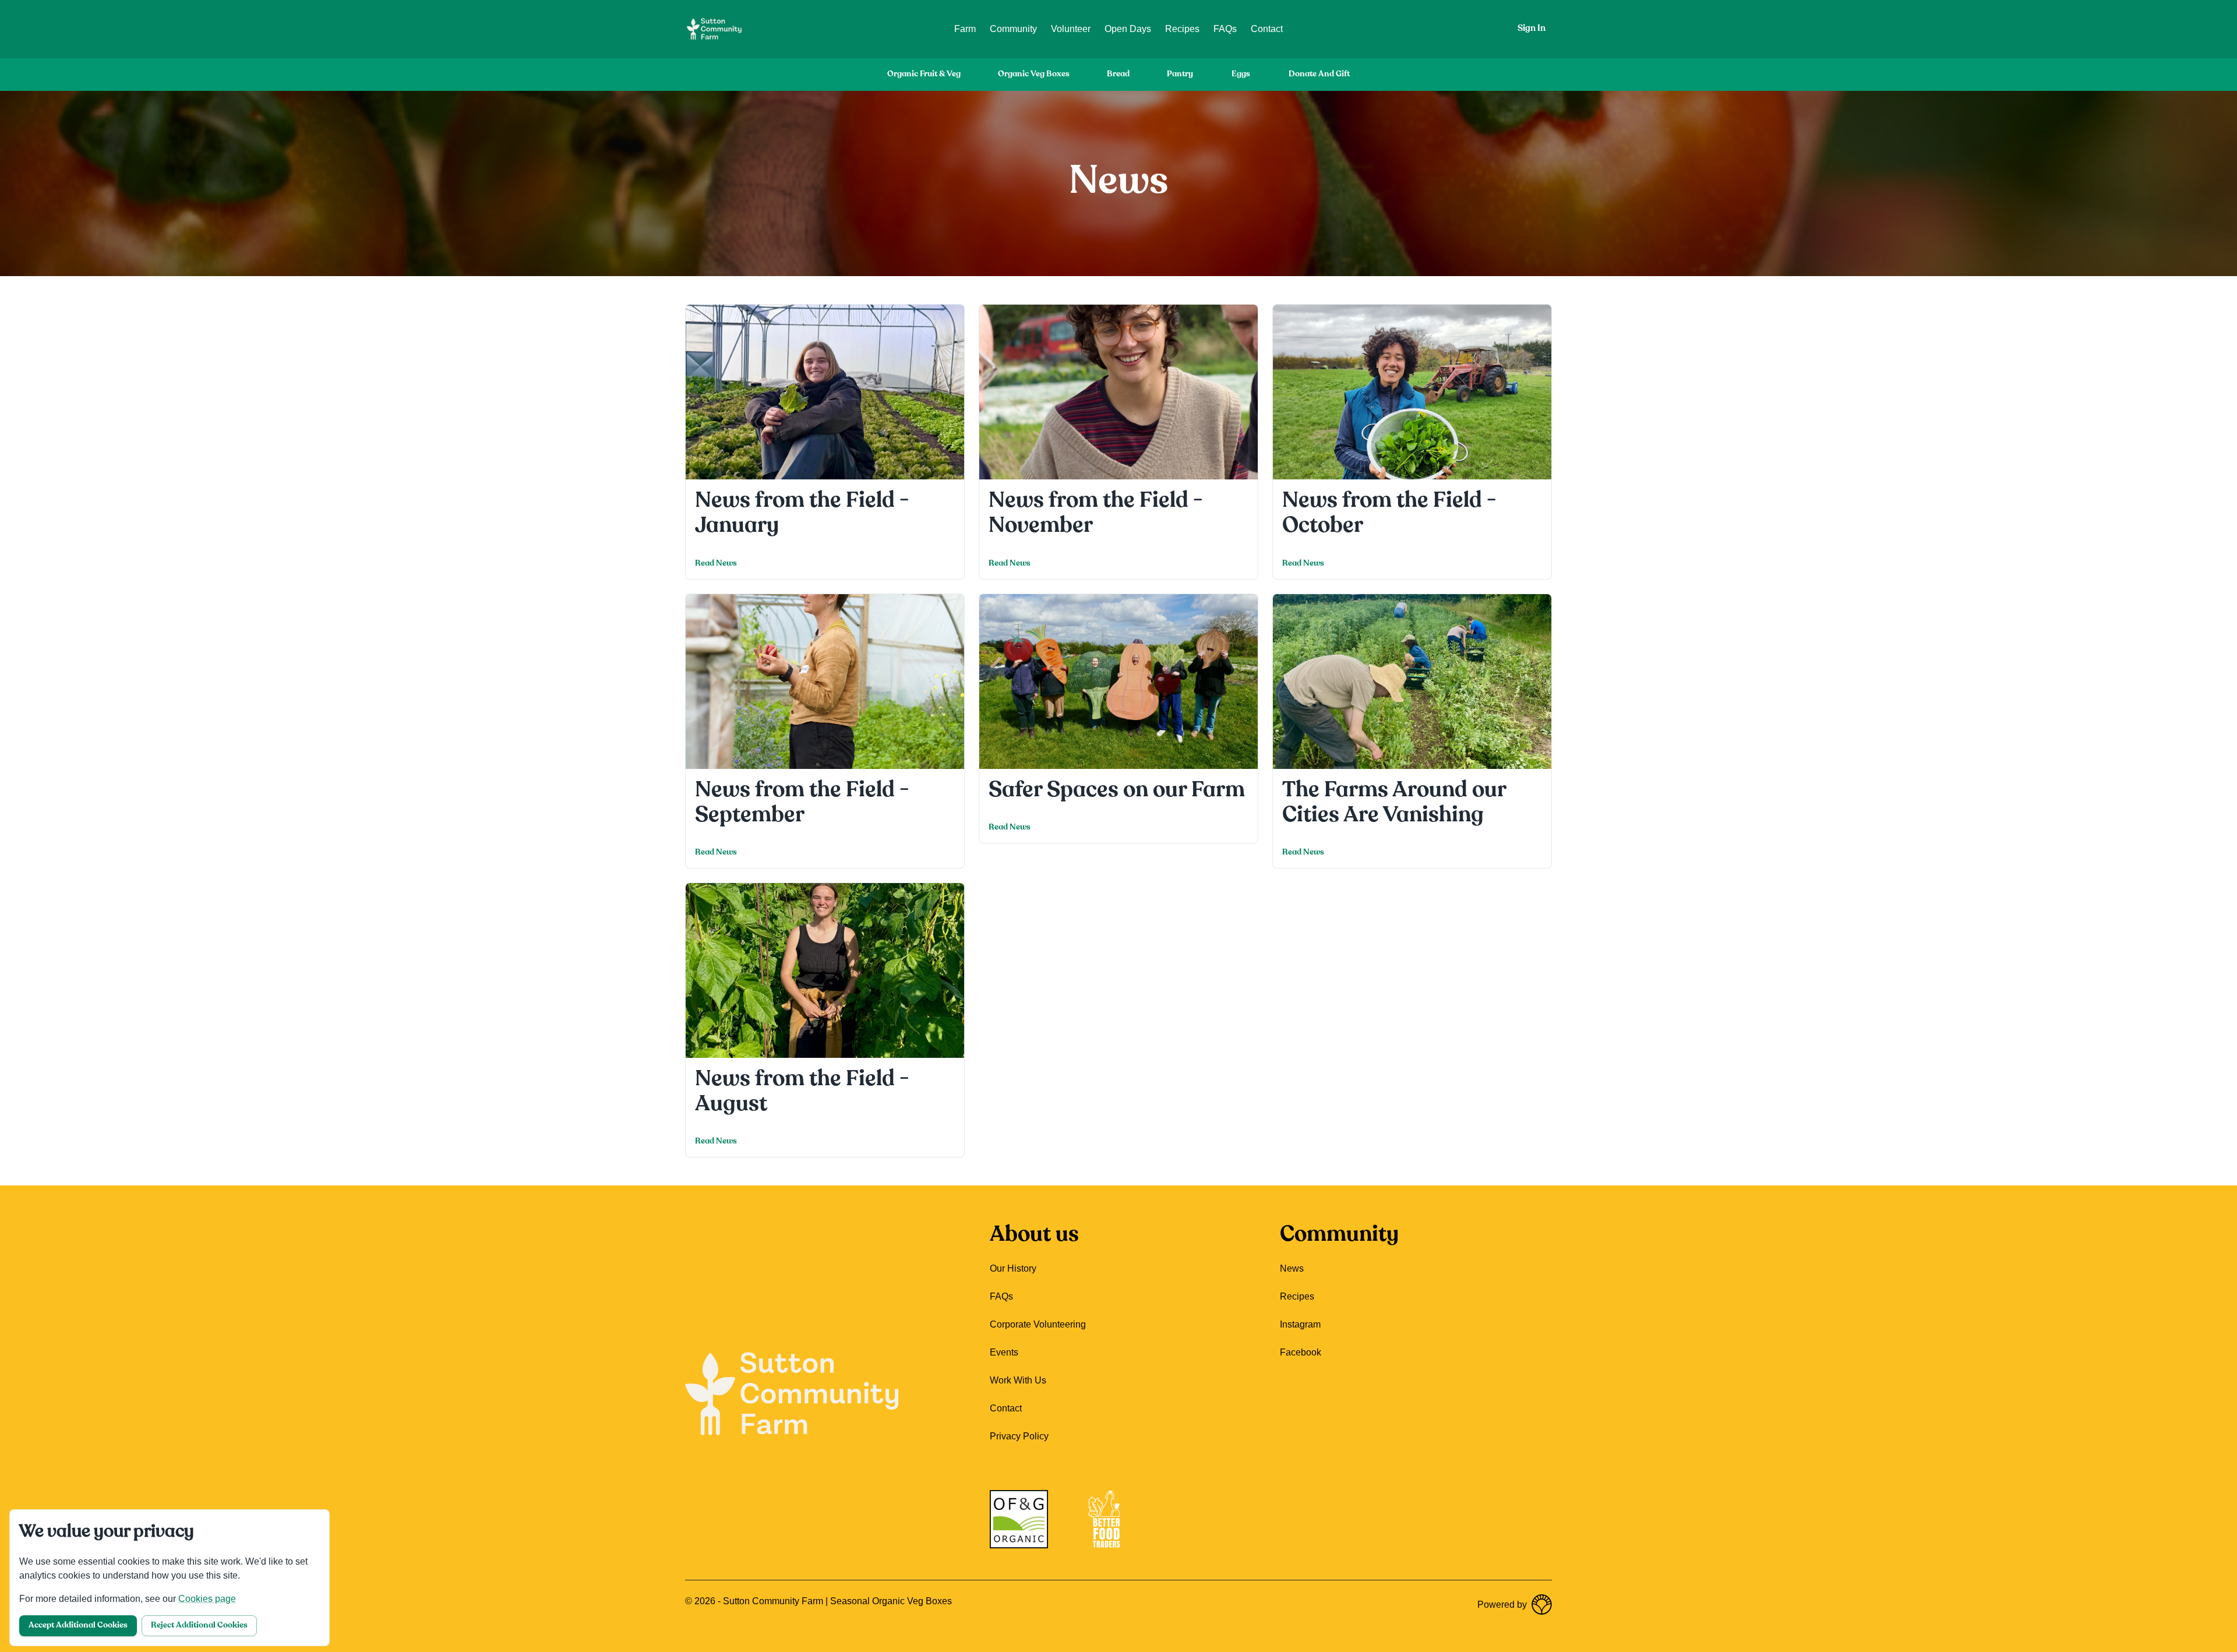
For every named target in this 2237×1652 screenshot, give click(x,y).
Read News (716, 564)
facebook (1301, 1352)
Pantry (1180, 74)
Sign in (1532, 29)
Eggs (1241, 74)
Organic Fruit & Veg (924, 74)
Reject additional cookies (199, 1625)
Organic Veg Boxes (1034, 74)
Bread (1118, 74)
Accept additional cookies (78, 1625)
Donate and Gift (1319, 74)
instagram (1300, 1324)
